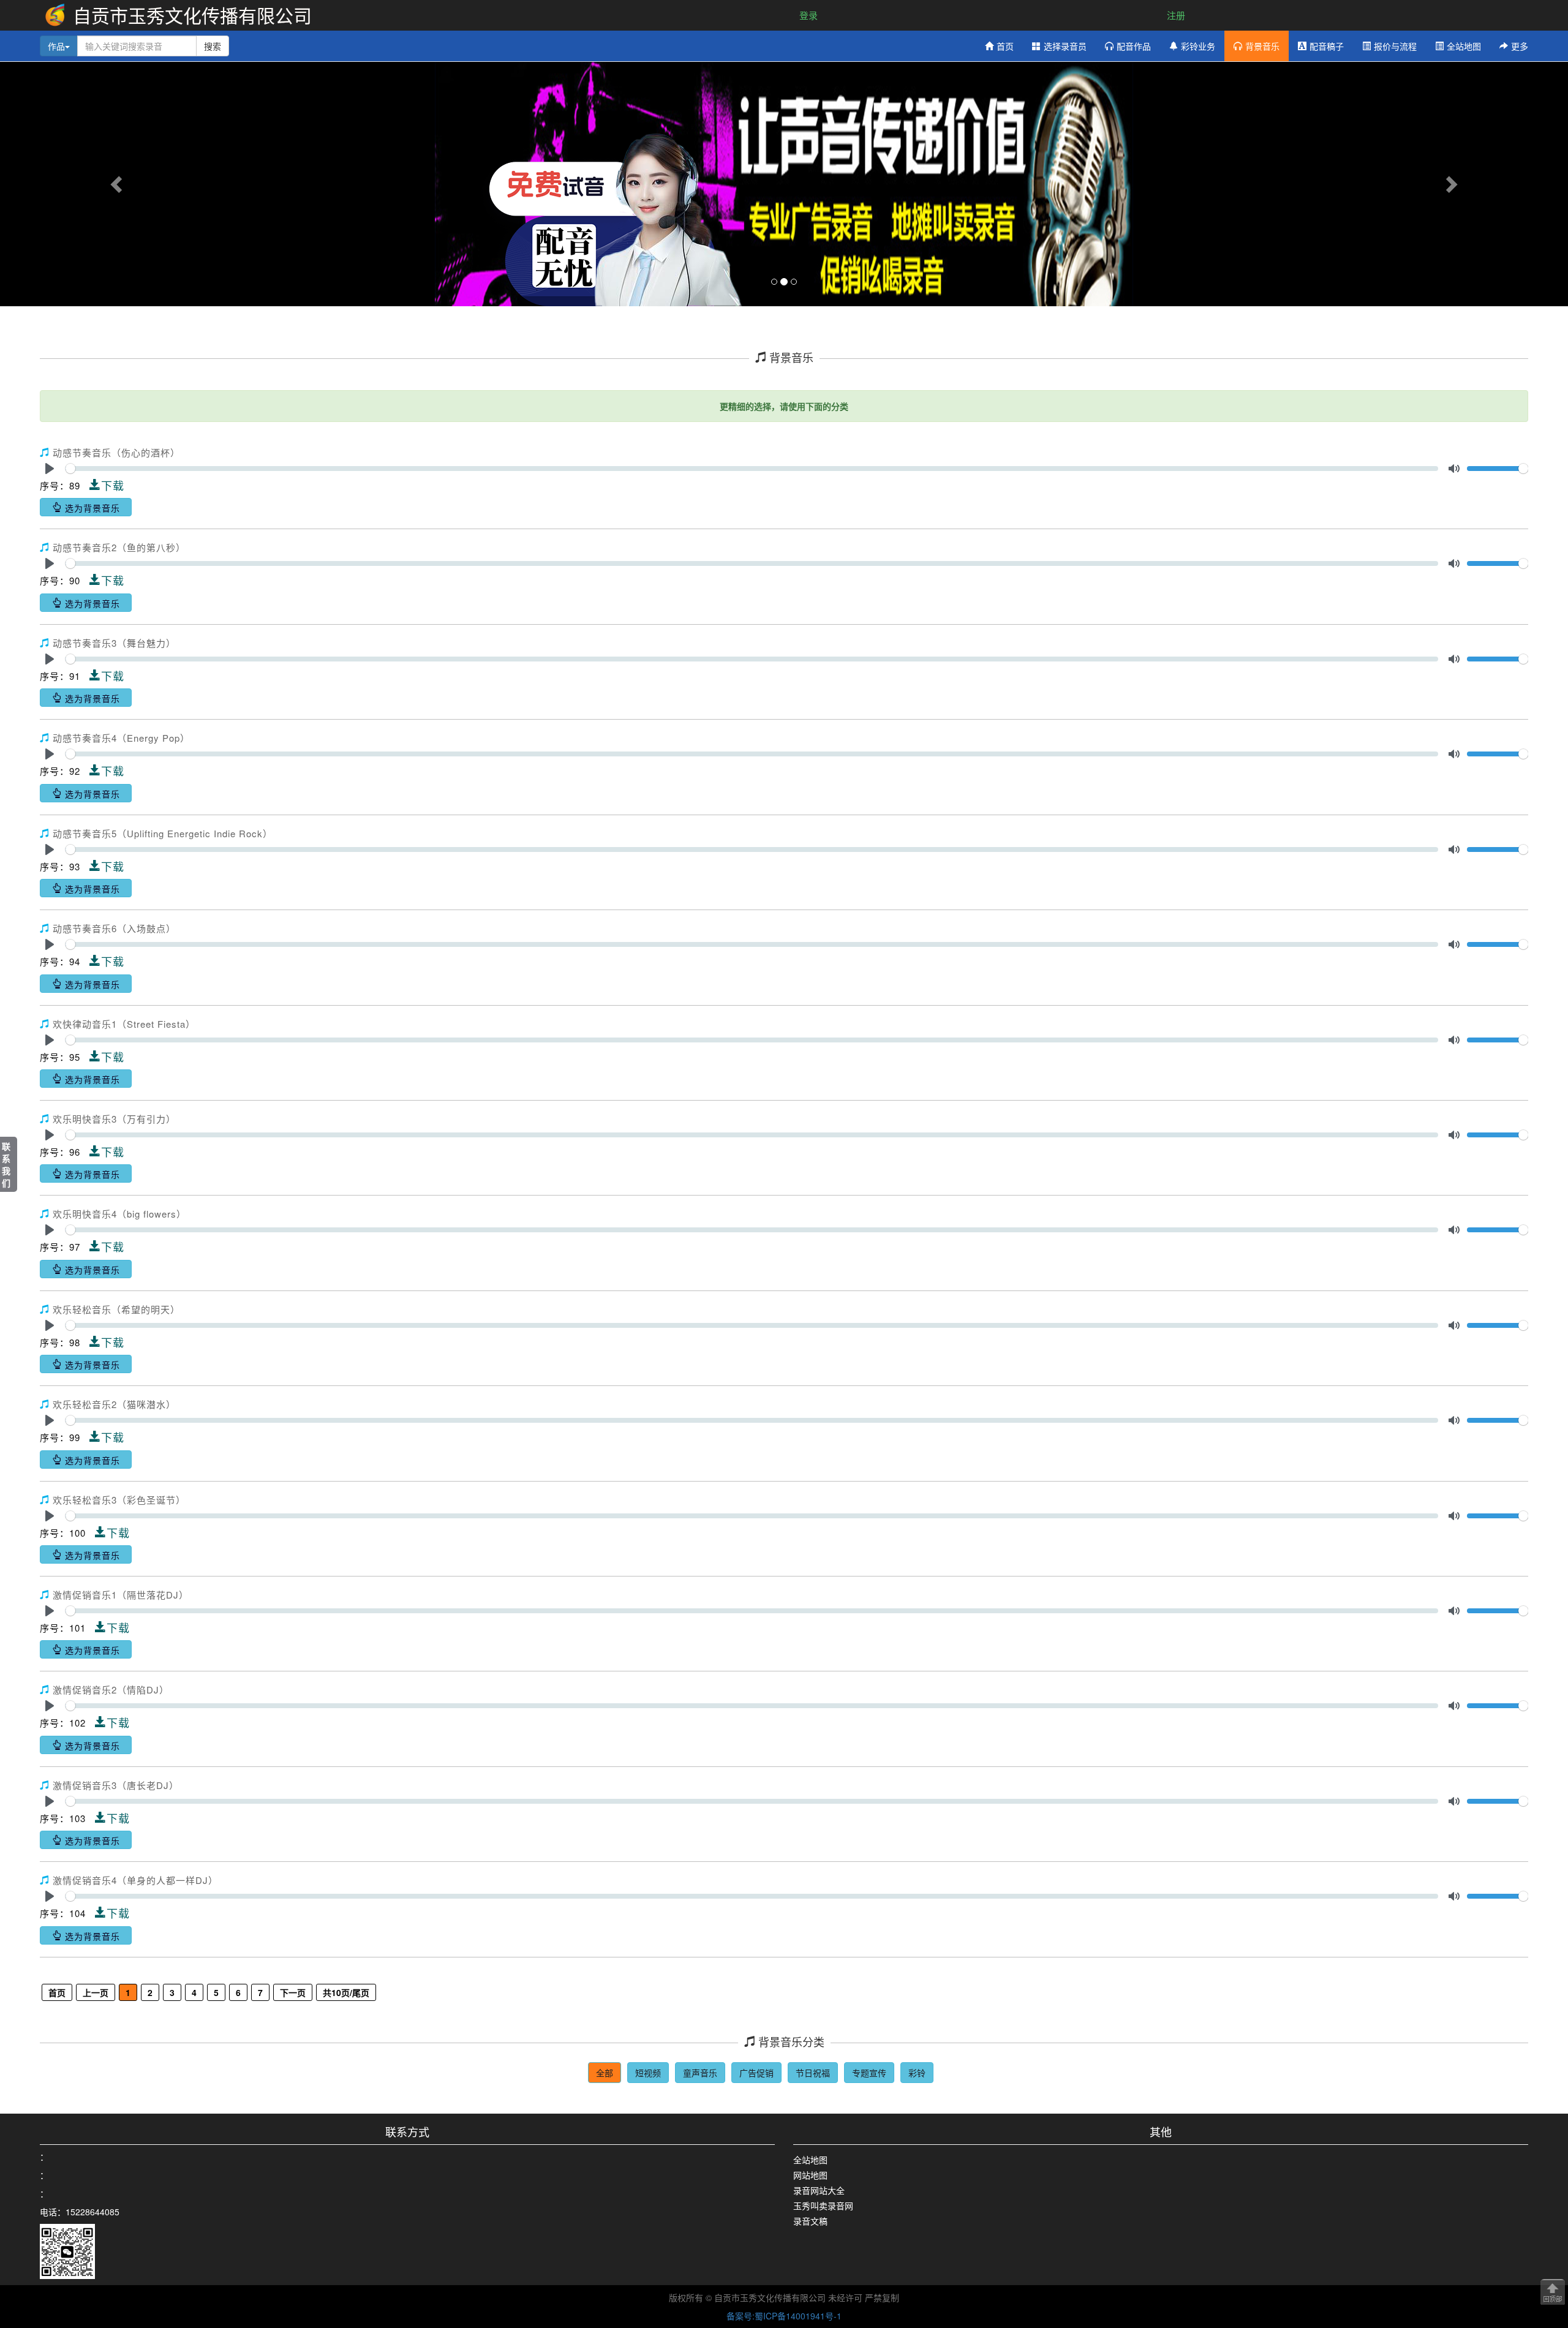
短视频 (648, 2073)
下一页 (293, 1992)
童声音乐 (700, 2073)
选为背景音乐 (91, 508)
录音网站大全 (819, 2190)
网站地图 (810, 2175)
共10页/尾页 (346, 1992)
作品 (56, 46)
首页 (1005, 46)
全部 (605, 2073)
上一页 (96, 1992)
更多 (1520, 46)
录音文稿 (810, 2221)
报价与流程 (1395, 46)
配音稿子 (1327, 46)
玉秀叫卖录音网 (823, 2206)
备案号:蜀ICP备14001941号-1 (784, 2316)
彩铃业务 (1198, 46)
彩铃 (917, 2073)
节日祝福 (813, 2073)
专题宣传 (869, 2073)
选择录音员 (1065, 46)
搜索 (213, 46)
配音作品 (1134, 46)
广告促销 (756, 2073)
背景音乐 (1262, 46)
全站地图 (1464, 46)
